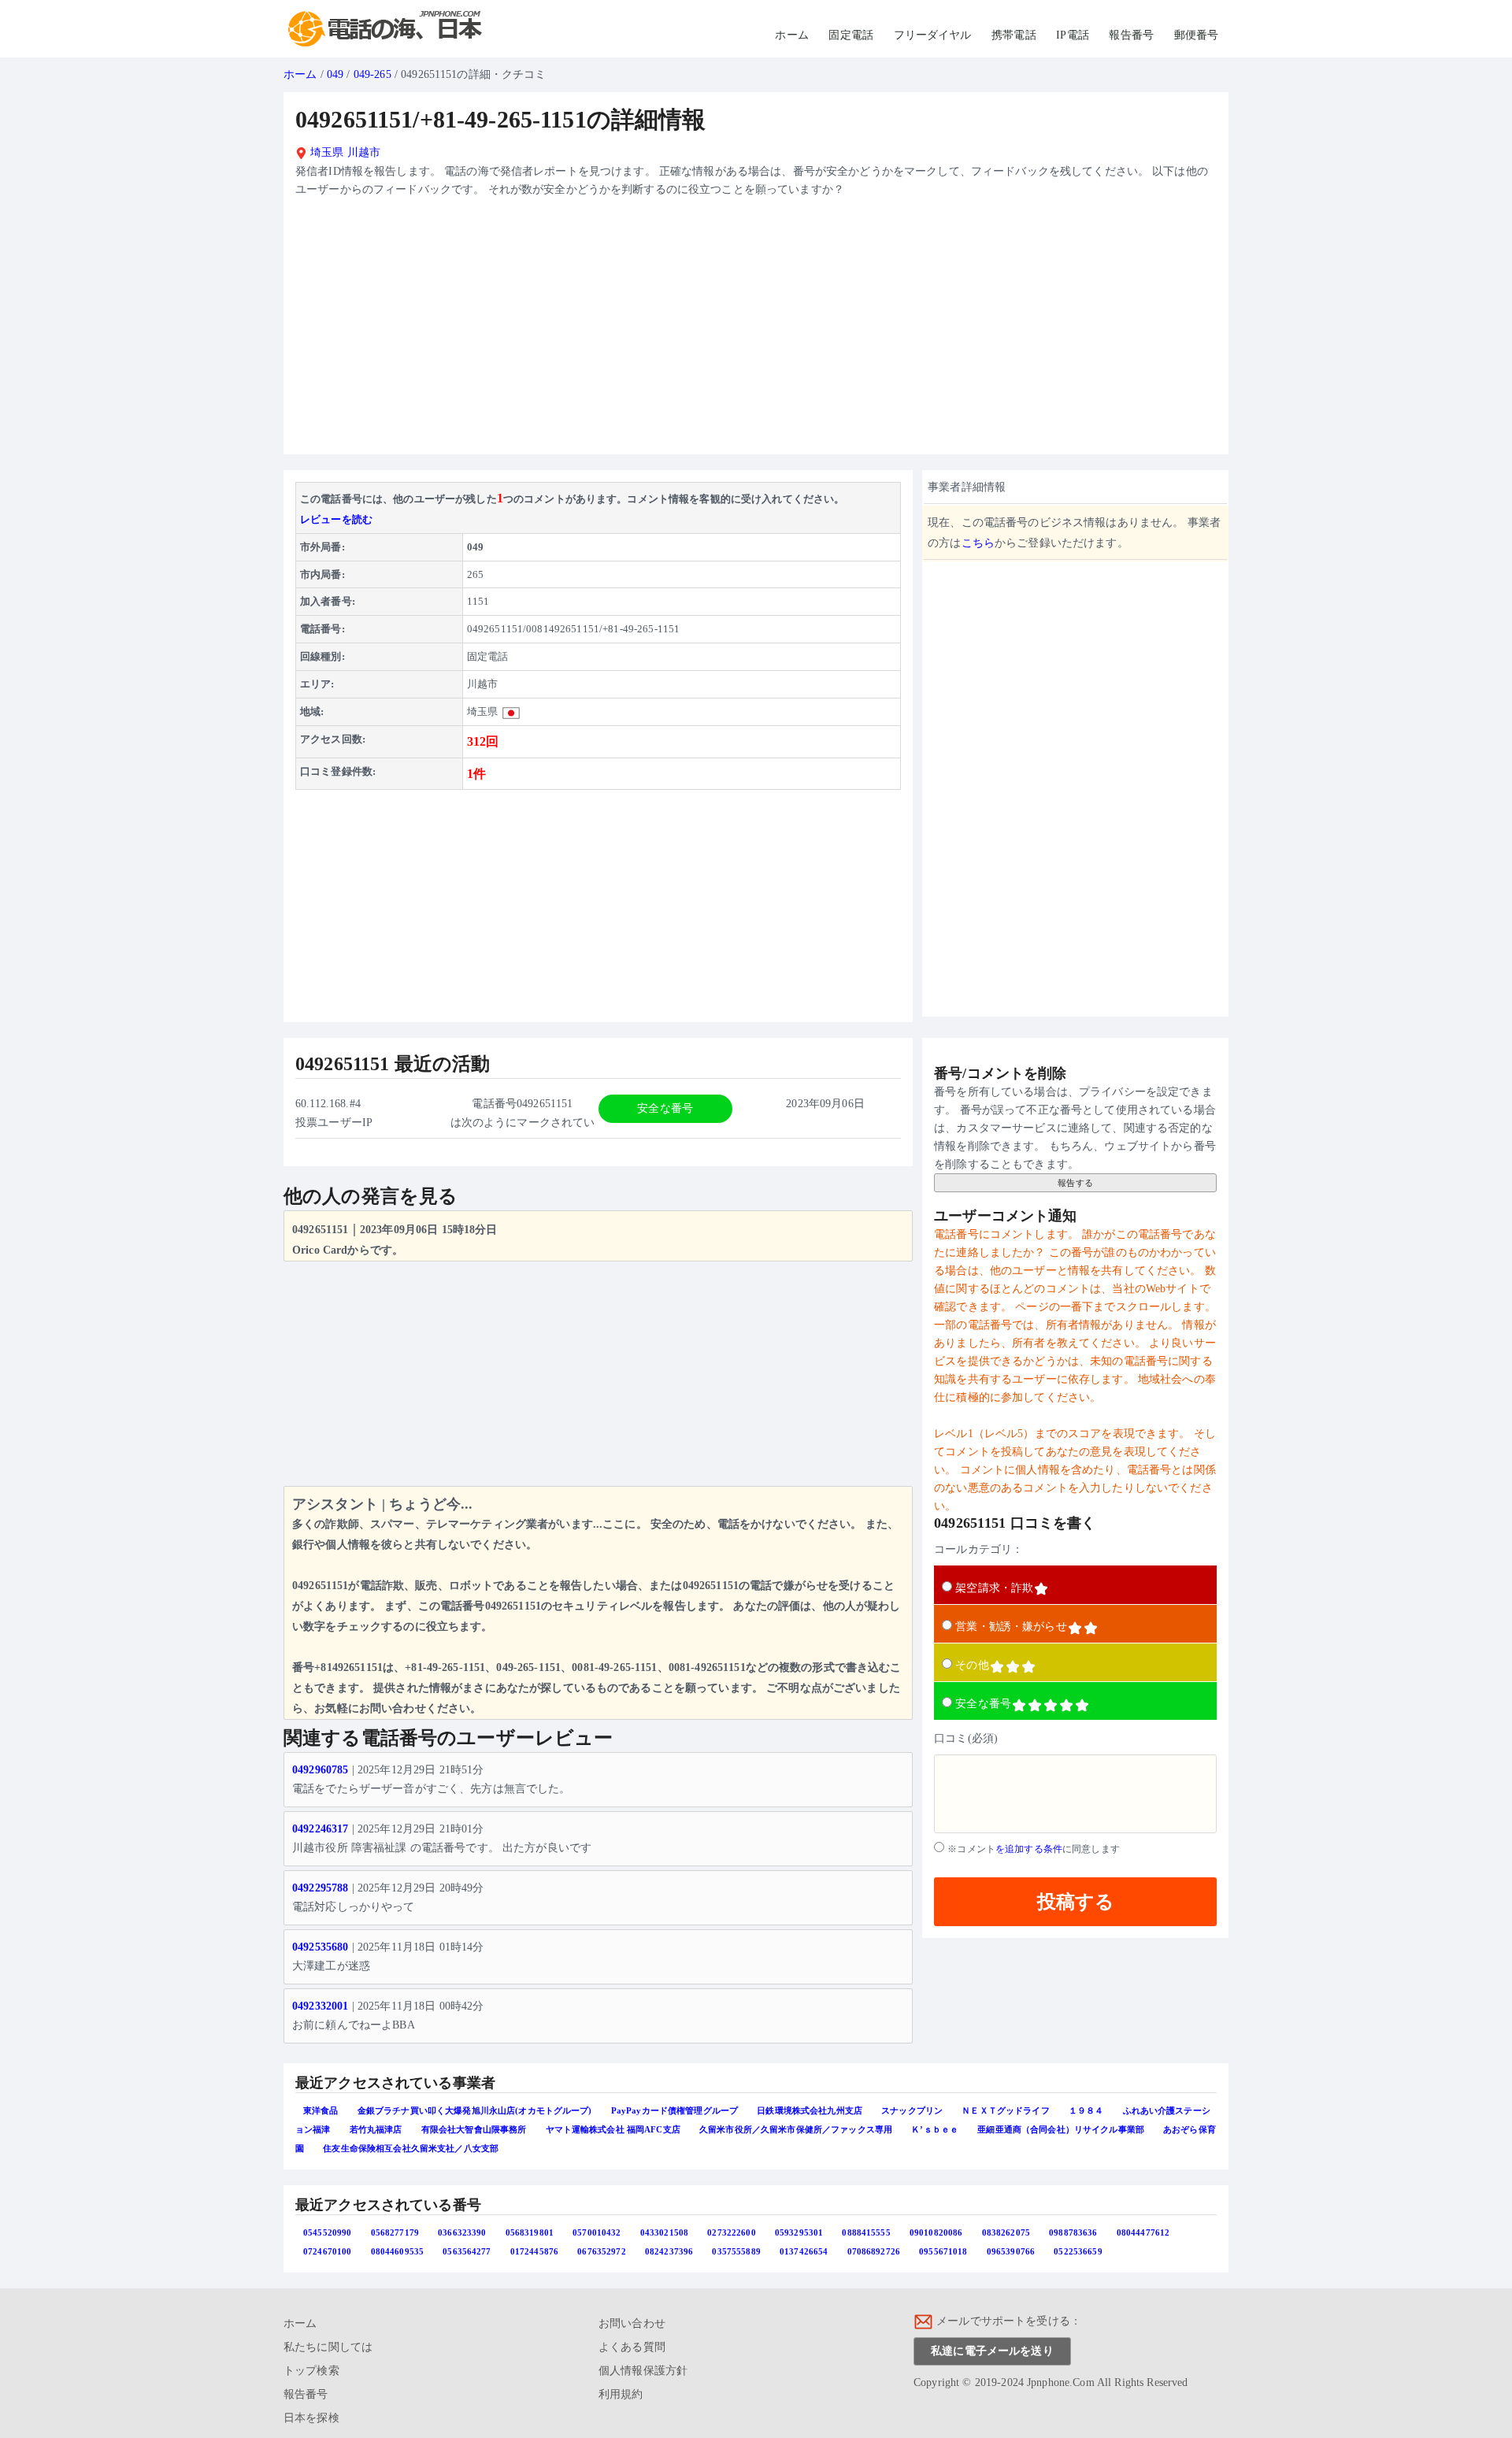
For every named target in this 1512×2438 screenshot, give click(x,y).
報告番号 (1131, 35)
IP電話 (1073, 35)
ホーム (791, 35)
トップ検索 (311, 2371)
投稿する (1076, 1901)
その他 (972, 1665)
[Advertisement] (756, 332)
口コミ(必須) (966, 1738)
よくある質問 (632, 2347)
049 (335, 74)
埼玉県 (326, 152)
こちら (978, 543)
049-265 (372, 74)
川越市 (364, 152)
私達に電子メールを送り (992, 2351)
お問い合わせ (632, 2323)
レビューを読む (336, 519)
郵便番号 (1197, 35)
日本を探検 (311, 2418)
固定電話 (851, 35)
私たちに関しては (328, 2347)
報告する (1075, 1183)
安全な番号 (983, 1704)
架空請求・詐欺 (994, 1588)
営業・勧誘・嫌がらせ (1011, 1627)
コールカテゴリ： (978, 1549)
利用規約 (621, 2394)
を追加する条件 (1029, 1849)
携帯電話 (1014, 35)
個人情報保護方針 (643, 2371)
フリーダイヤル (933, 35)
